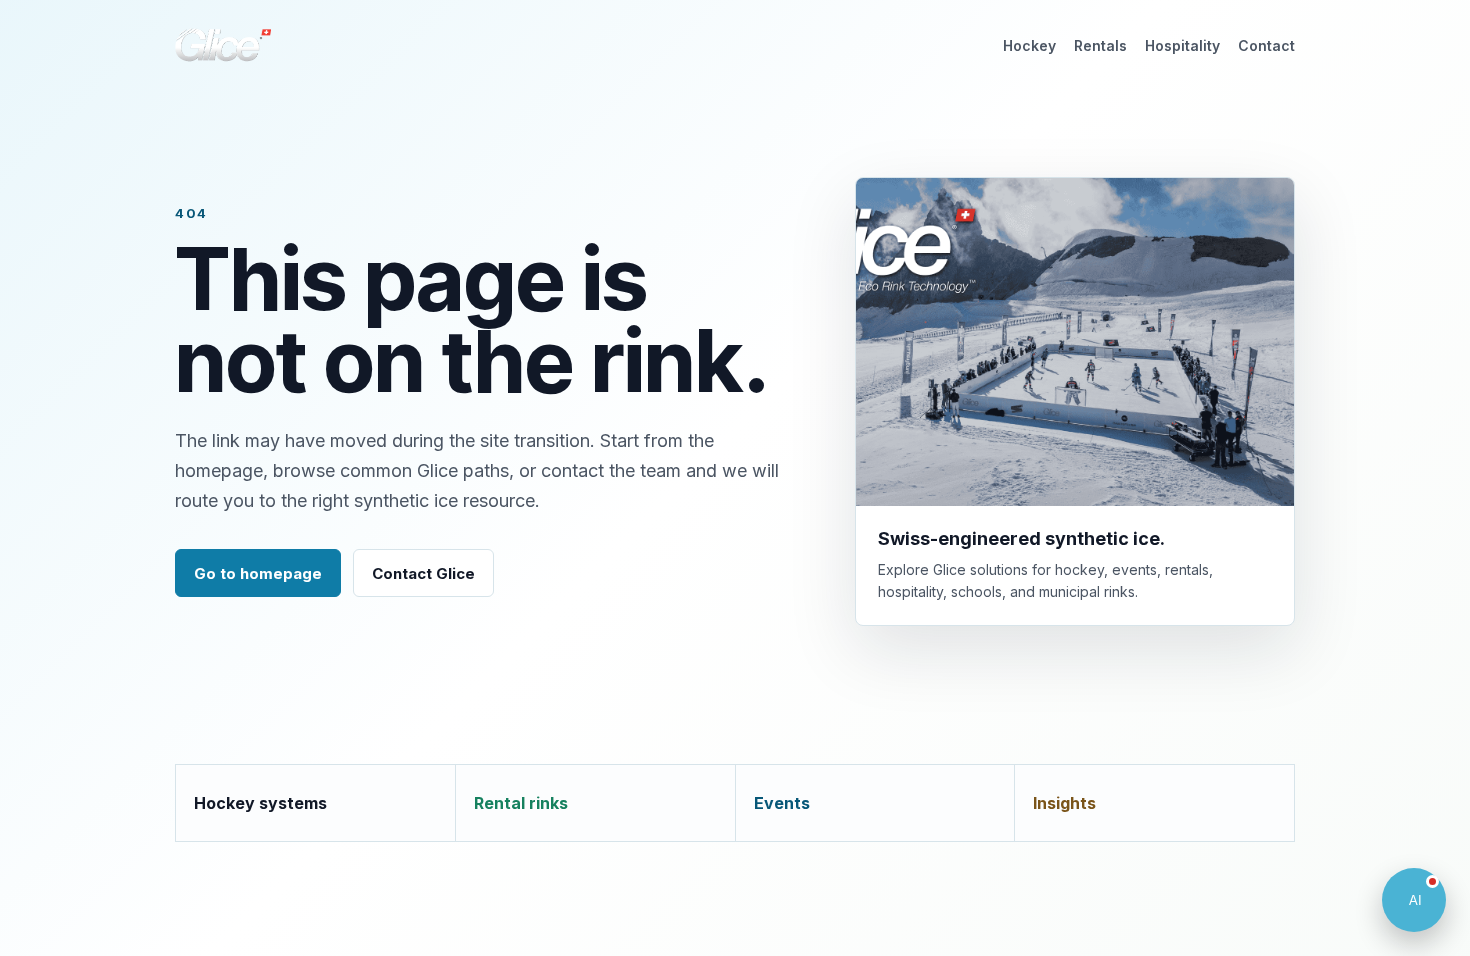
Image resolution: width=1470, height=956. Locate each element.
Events (782, 803)
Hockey (1029, 45)
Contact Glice (423, 573)
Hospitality (1182, 45)
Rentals (1100, 45)
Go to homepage (258, 573)
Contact (1266, 45)
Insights (1064, 803)
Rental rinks (521, 803)
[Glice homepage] (223, 45)
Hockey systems (260, 803)
